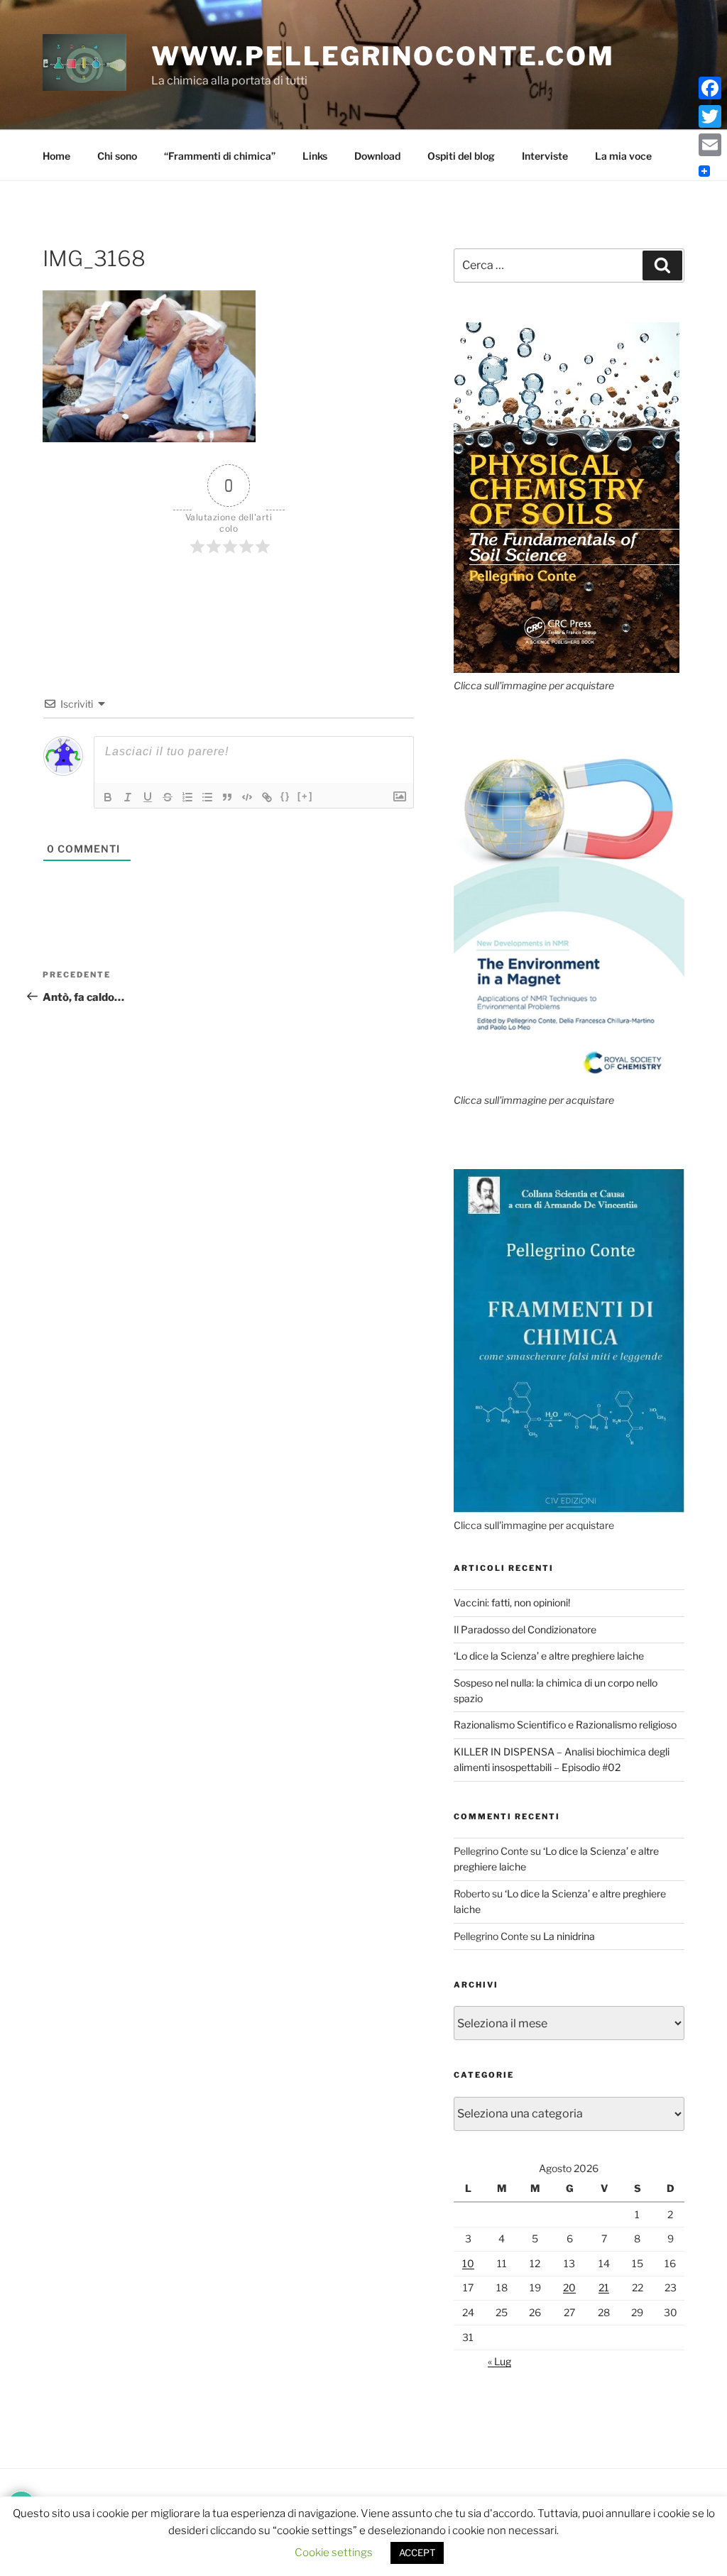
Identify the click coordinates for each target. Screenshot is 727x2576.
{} (285, 796)
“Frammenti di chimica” (220, 156)
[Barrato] (168, 797)
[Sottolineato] (148, 797)
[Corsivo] (128, 797)
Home (56, 156)
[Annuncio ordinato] (187, 797)
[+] (305, 796)
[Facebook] (710, 88)
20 (569, 2287)
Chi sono (117, 156)
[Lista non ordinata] (207, 797)
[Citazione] (227, 797)
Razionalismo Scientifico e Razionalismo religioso (565, 1725)
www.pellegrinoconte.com (383, 56)
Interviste (545, 156)
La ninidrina (569, 1936)
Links (315, 156)
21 (604, 2287)
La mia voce (623, 156)
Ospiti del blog (461, 156)
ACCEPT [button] (417, 2553)
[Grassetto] (108, 797)
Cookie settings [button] (334, 2553)
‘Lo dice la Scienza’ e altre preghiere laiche (549, 1656)
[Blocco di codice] (247, 797)
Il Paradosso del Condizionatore (525, 1629)
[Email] (710, 145)
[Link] (267, 797)
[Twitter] (710, 116)
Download (377, 156)
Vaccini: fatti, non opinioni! (512, 1602)
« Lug (499, 2361)
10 (468, 2263)
